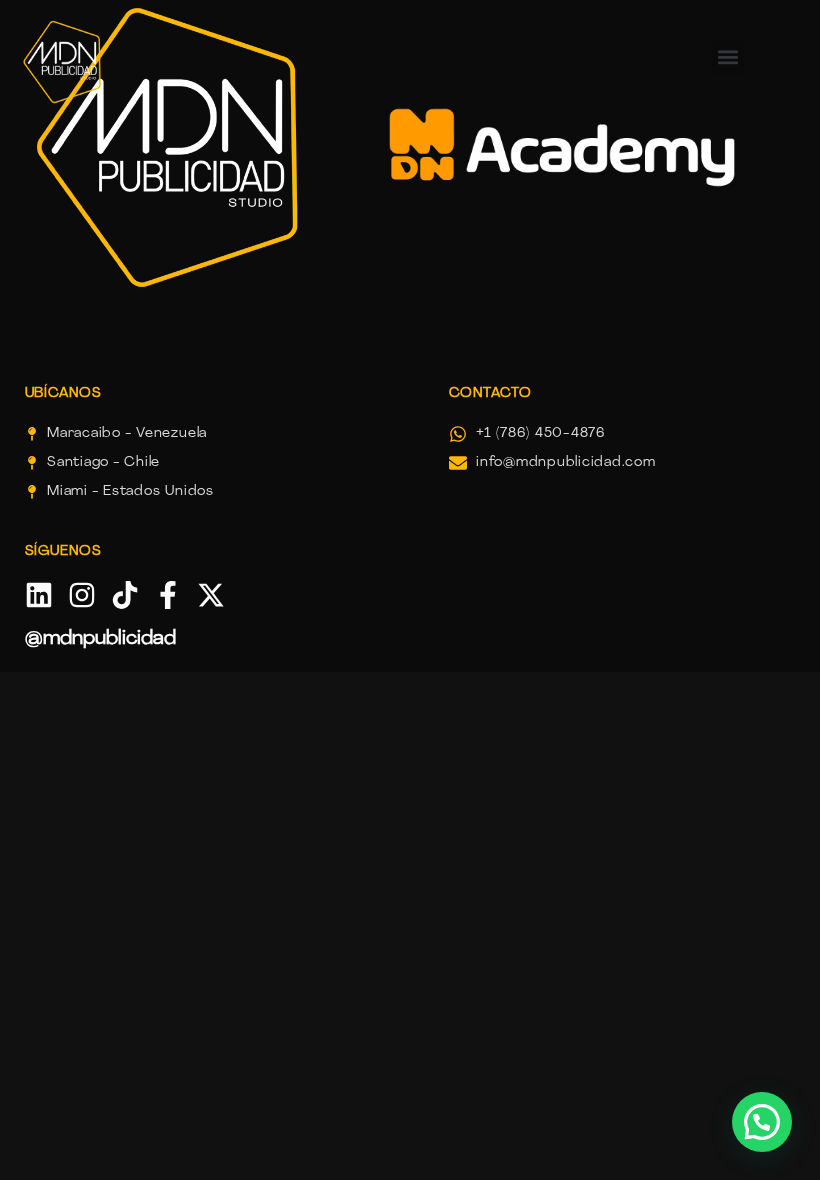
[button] (762, 1122)
